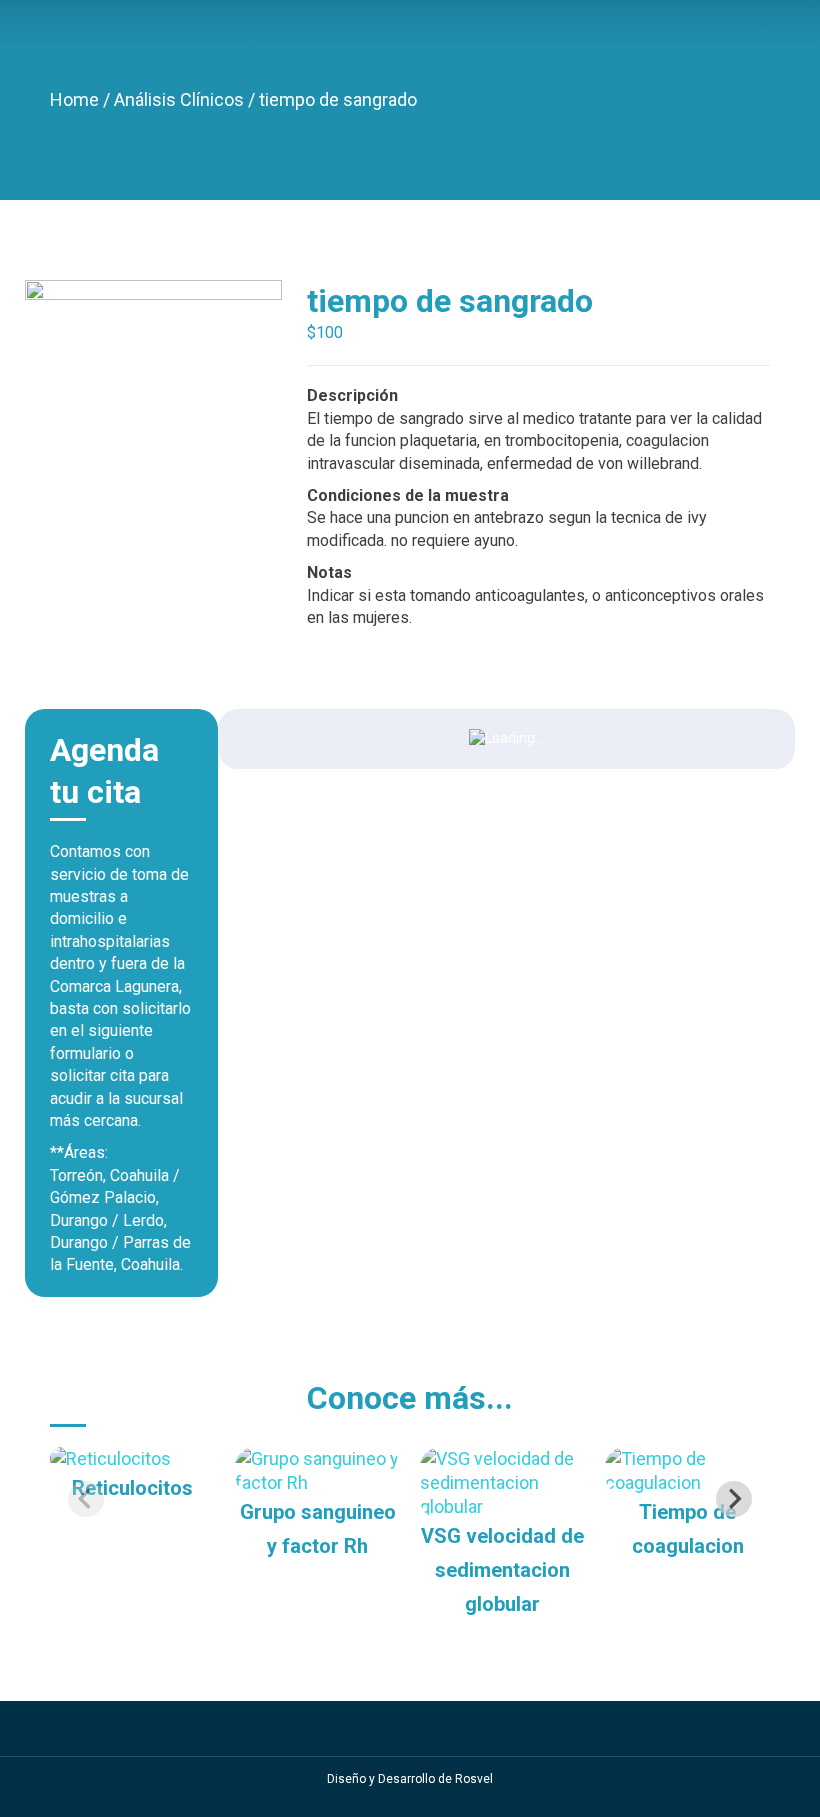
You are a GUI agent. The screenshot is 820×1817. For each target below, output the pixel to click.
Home (76, 99)
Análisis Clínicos (181, 99)
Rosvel (474, 1779)
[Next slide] (734, 1499)
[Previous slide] (86, 1499)
